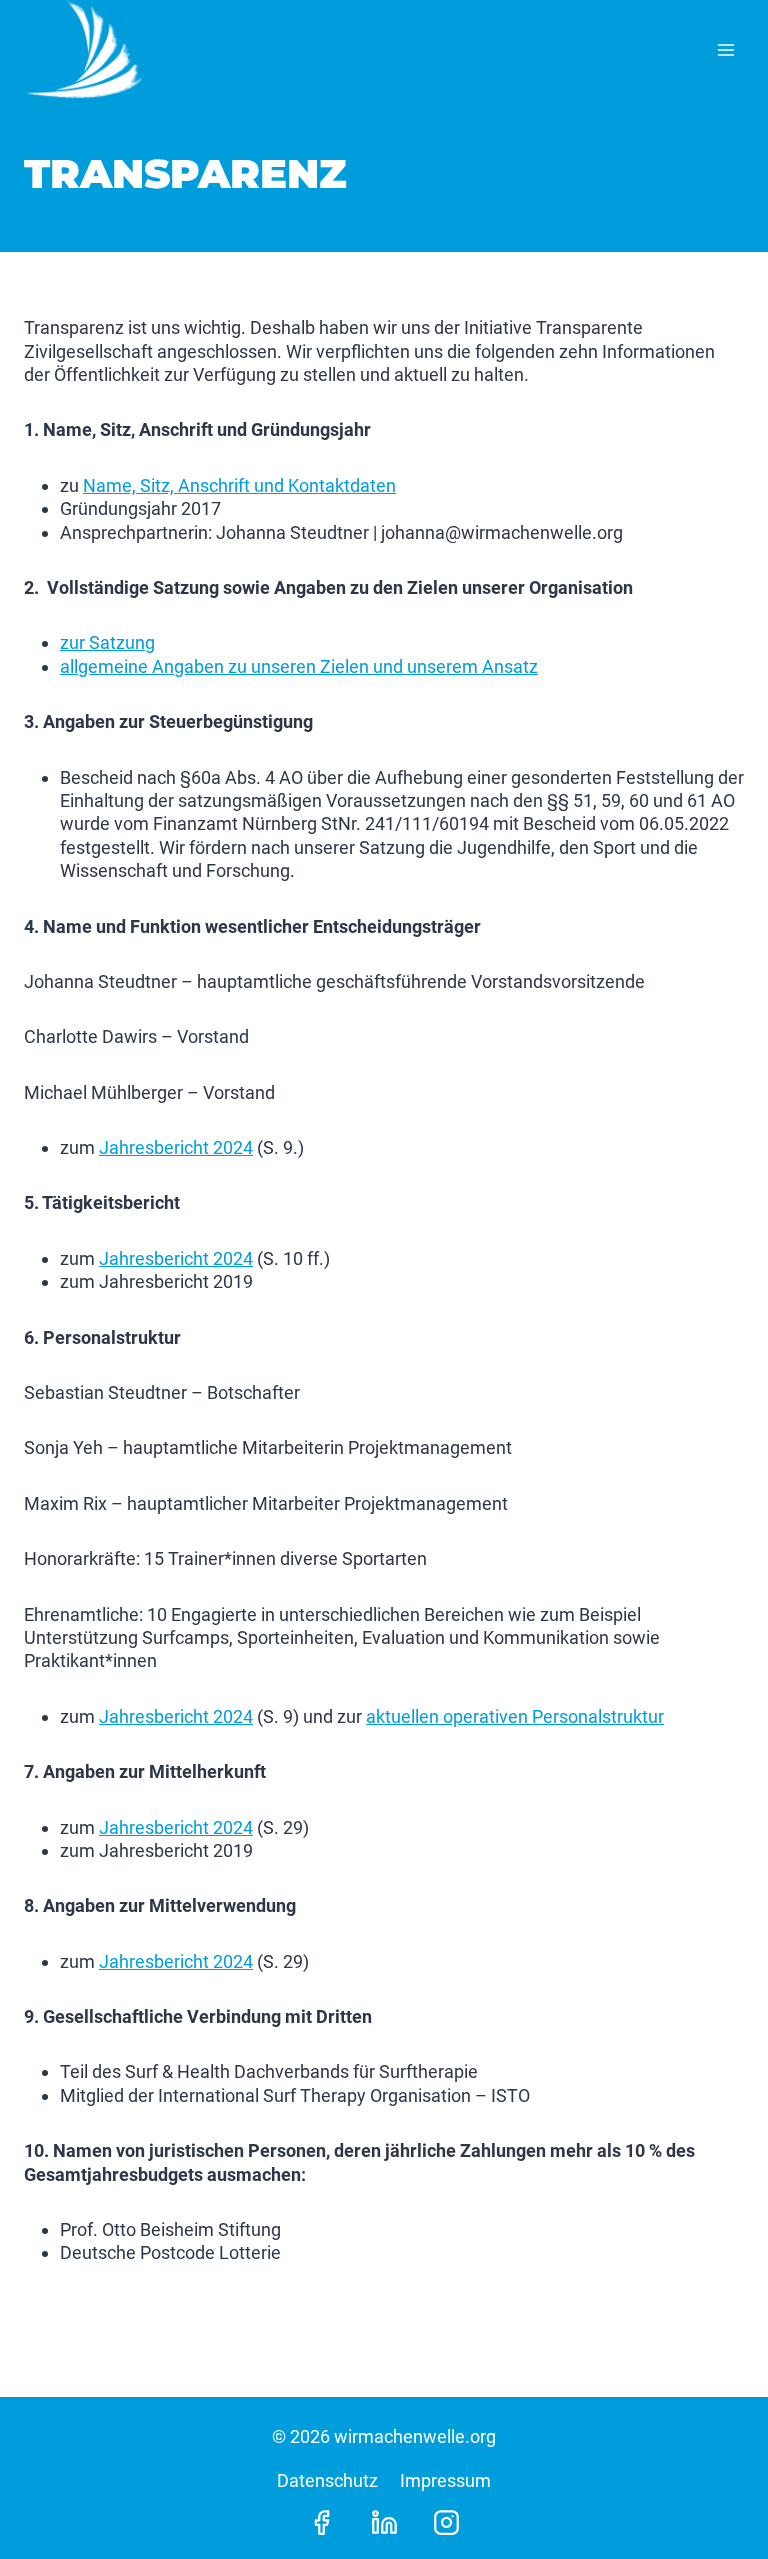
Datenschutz (327, 2480)
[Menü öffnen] (725, 49)
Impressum (445, 2480)
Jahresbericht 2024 (176, 1147)
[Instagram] (446, 2522)
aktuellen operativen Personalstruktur (515, 1716)
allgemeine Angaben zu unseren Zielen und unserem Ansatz (299, 666)
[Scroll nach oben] (717, 2499)
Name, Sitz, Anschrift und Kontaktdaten (239, 485)
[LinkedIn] (384, 2522)
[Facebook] (322, 2522)
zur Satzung (107, 642)
